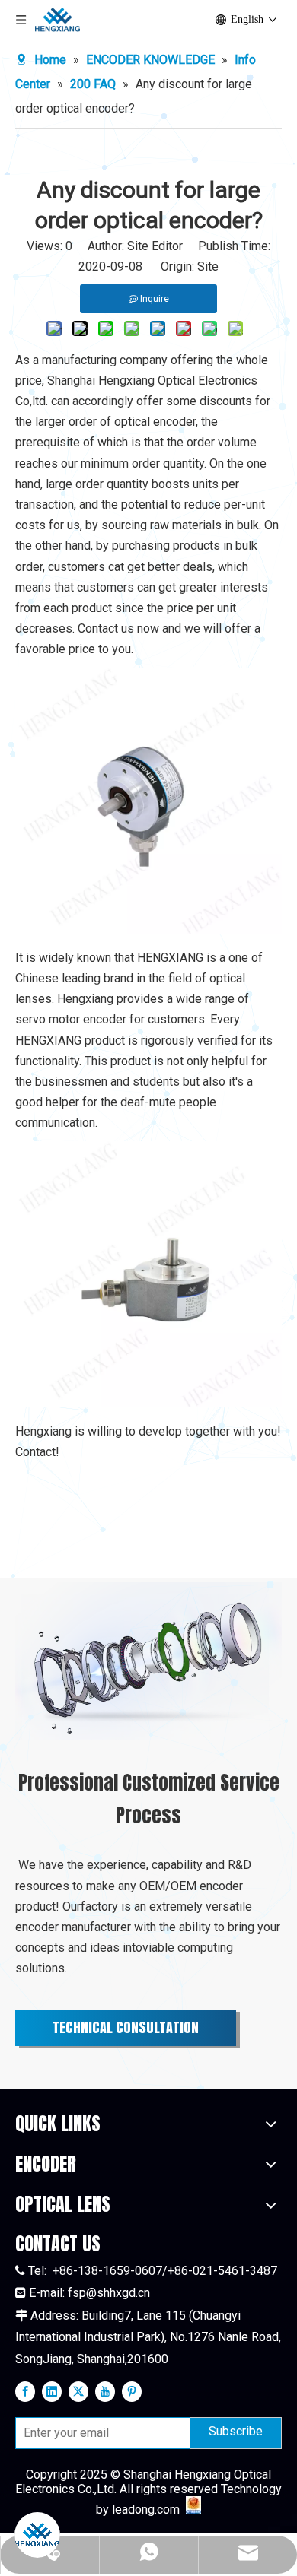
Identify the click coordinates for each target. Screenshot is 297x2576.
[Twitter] (78, 2391)
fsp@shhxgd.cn (109, 2293)
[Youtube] (105, 2391)
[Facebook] (25, 2391)
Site (208, 266)
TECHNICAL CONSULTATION (126, 2027)
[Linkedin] (52, 2391)
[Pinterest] (132, 2391)
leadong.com (146, 2509)
